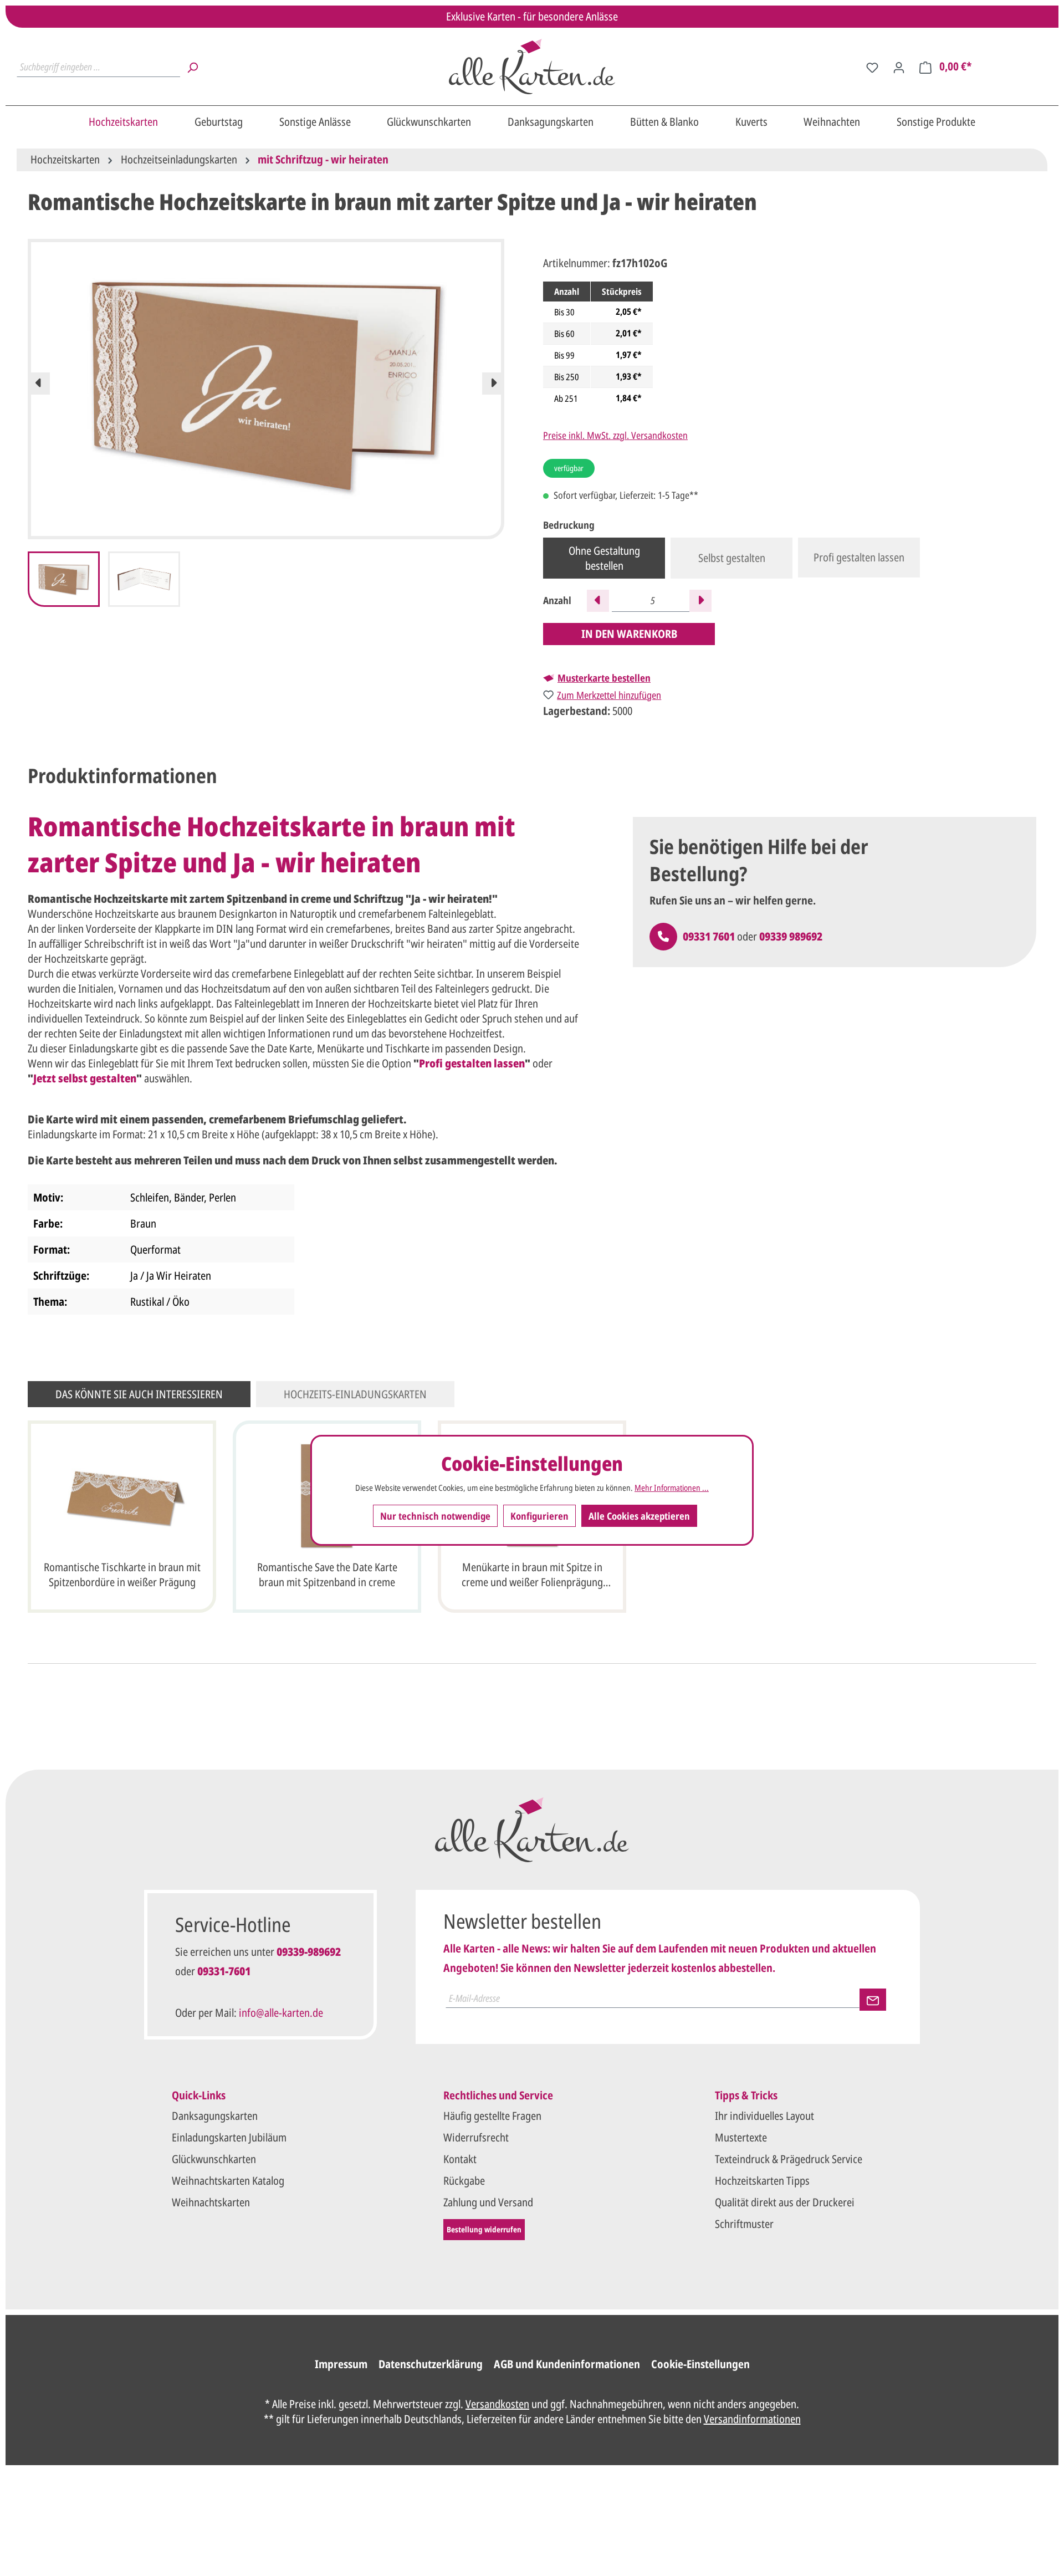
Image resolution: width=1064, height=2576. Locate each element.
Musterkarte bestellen (604, 678)
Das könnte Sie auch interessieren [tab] (139, 1394)
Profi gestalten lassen (859, 557)
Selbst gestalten (732, 558)
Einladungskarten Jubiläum (229, 2137)
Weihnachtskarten (211, 2202)
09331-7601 (224, 1971)
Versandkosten (497, 2404)
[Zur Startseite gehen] (532, 67)
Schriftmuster (744, 2224)
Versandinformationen (752, 2419)
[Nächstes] (493, 384)
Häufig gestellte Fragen (492, 2116)
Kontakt (460, 2159)
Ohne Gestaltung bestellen (604, 558)
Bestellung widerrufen (484, 2229)
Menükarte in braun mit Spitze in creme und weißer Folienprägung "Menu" (532, 1576)
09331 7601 (709, 936)
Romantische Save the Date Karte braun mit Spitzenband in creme (327, 1575)
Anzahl (557, 600)
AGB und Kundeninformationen (567, 2364)
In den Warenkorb (629, 634)
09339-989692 (309, 1952)
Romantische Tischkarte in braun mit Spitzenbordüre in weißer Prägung (122, 1575)
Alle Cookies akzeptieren (639, 1515)
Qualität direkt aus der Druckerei (785, 2202)
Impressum (341, 2364)
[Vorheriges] (39, 384)
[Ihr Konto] (899, 67)
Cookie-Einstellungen (700, 2364)
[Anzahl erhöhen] (700, 601)
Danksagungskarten (215, 2116)
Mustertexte (741, 2137)
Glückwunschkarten (214, 2159)
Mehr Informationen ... (672, 1488)
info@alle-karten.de (281, 2013)
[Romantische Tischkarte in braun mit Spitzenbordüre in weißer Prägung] (122, 1496)
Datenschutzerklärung (431, 2364)
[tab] (122, 776)
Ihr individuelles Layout (764, 2116)
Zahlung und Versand (488, 2202)
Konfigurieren (539, 1515)
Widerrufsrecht (476, 2137)
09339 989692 (791, 936)
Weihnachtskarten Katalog (228, 2181)
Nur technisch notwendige (435, 1515)
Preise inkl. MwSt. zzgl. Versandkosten (615, 435)
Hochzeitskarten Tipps (762, 2181)
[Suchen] (192, 67)
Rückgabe (464, 2181)
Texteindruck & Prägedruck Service (789, 2159)
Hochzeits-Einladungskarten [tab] (355, 1394)
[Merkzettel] (872, 67)
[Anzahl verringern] (598, 601)
